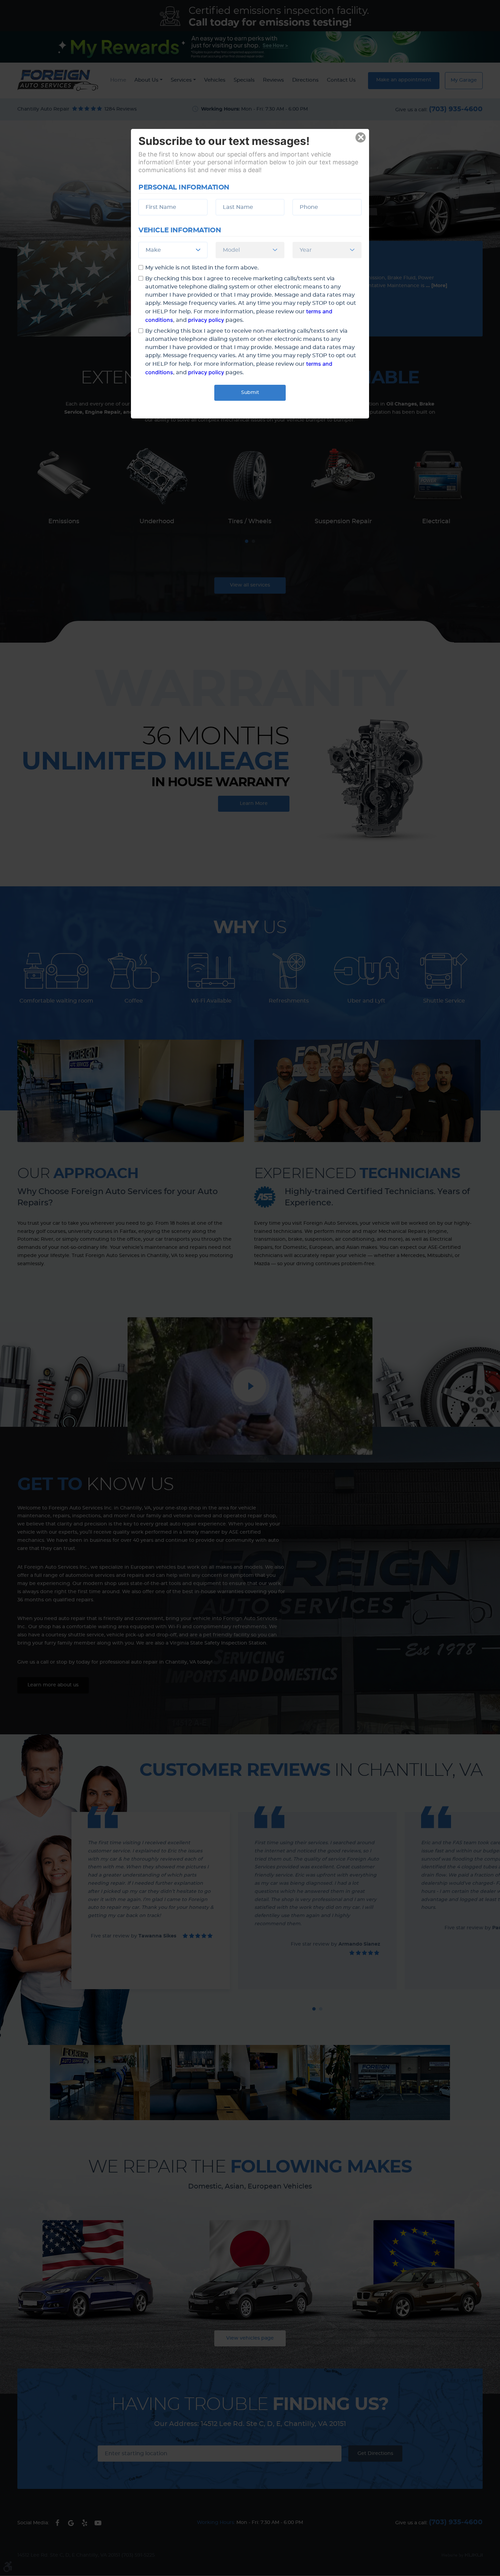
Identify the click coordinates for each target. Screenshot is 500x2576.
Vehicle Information (180, 230)
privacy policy (206, 320)
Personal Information (184, 187)
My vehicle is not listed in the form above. (202, 268)
